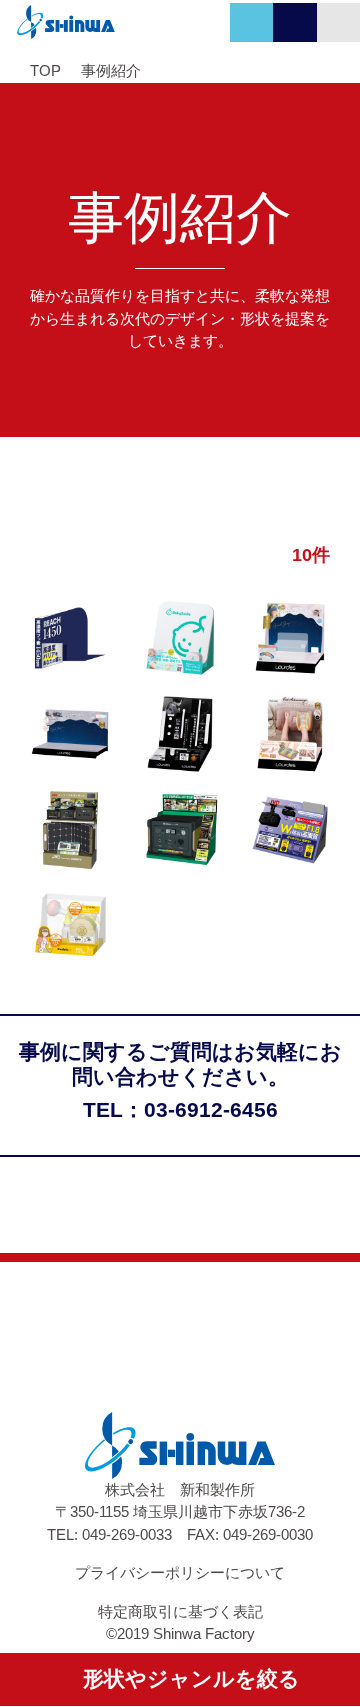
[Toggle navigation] (338, 22)
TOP (45, 70)
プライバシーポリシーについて (180, 1572)
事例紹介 (111, 70)
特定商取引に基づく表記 (180, 1611)
